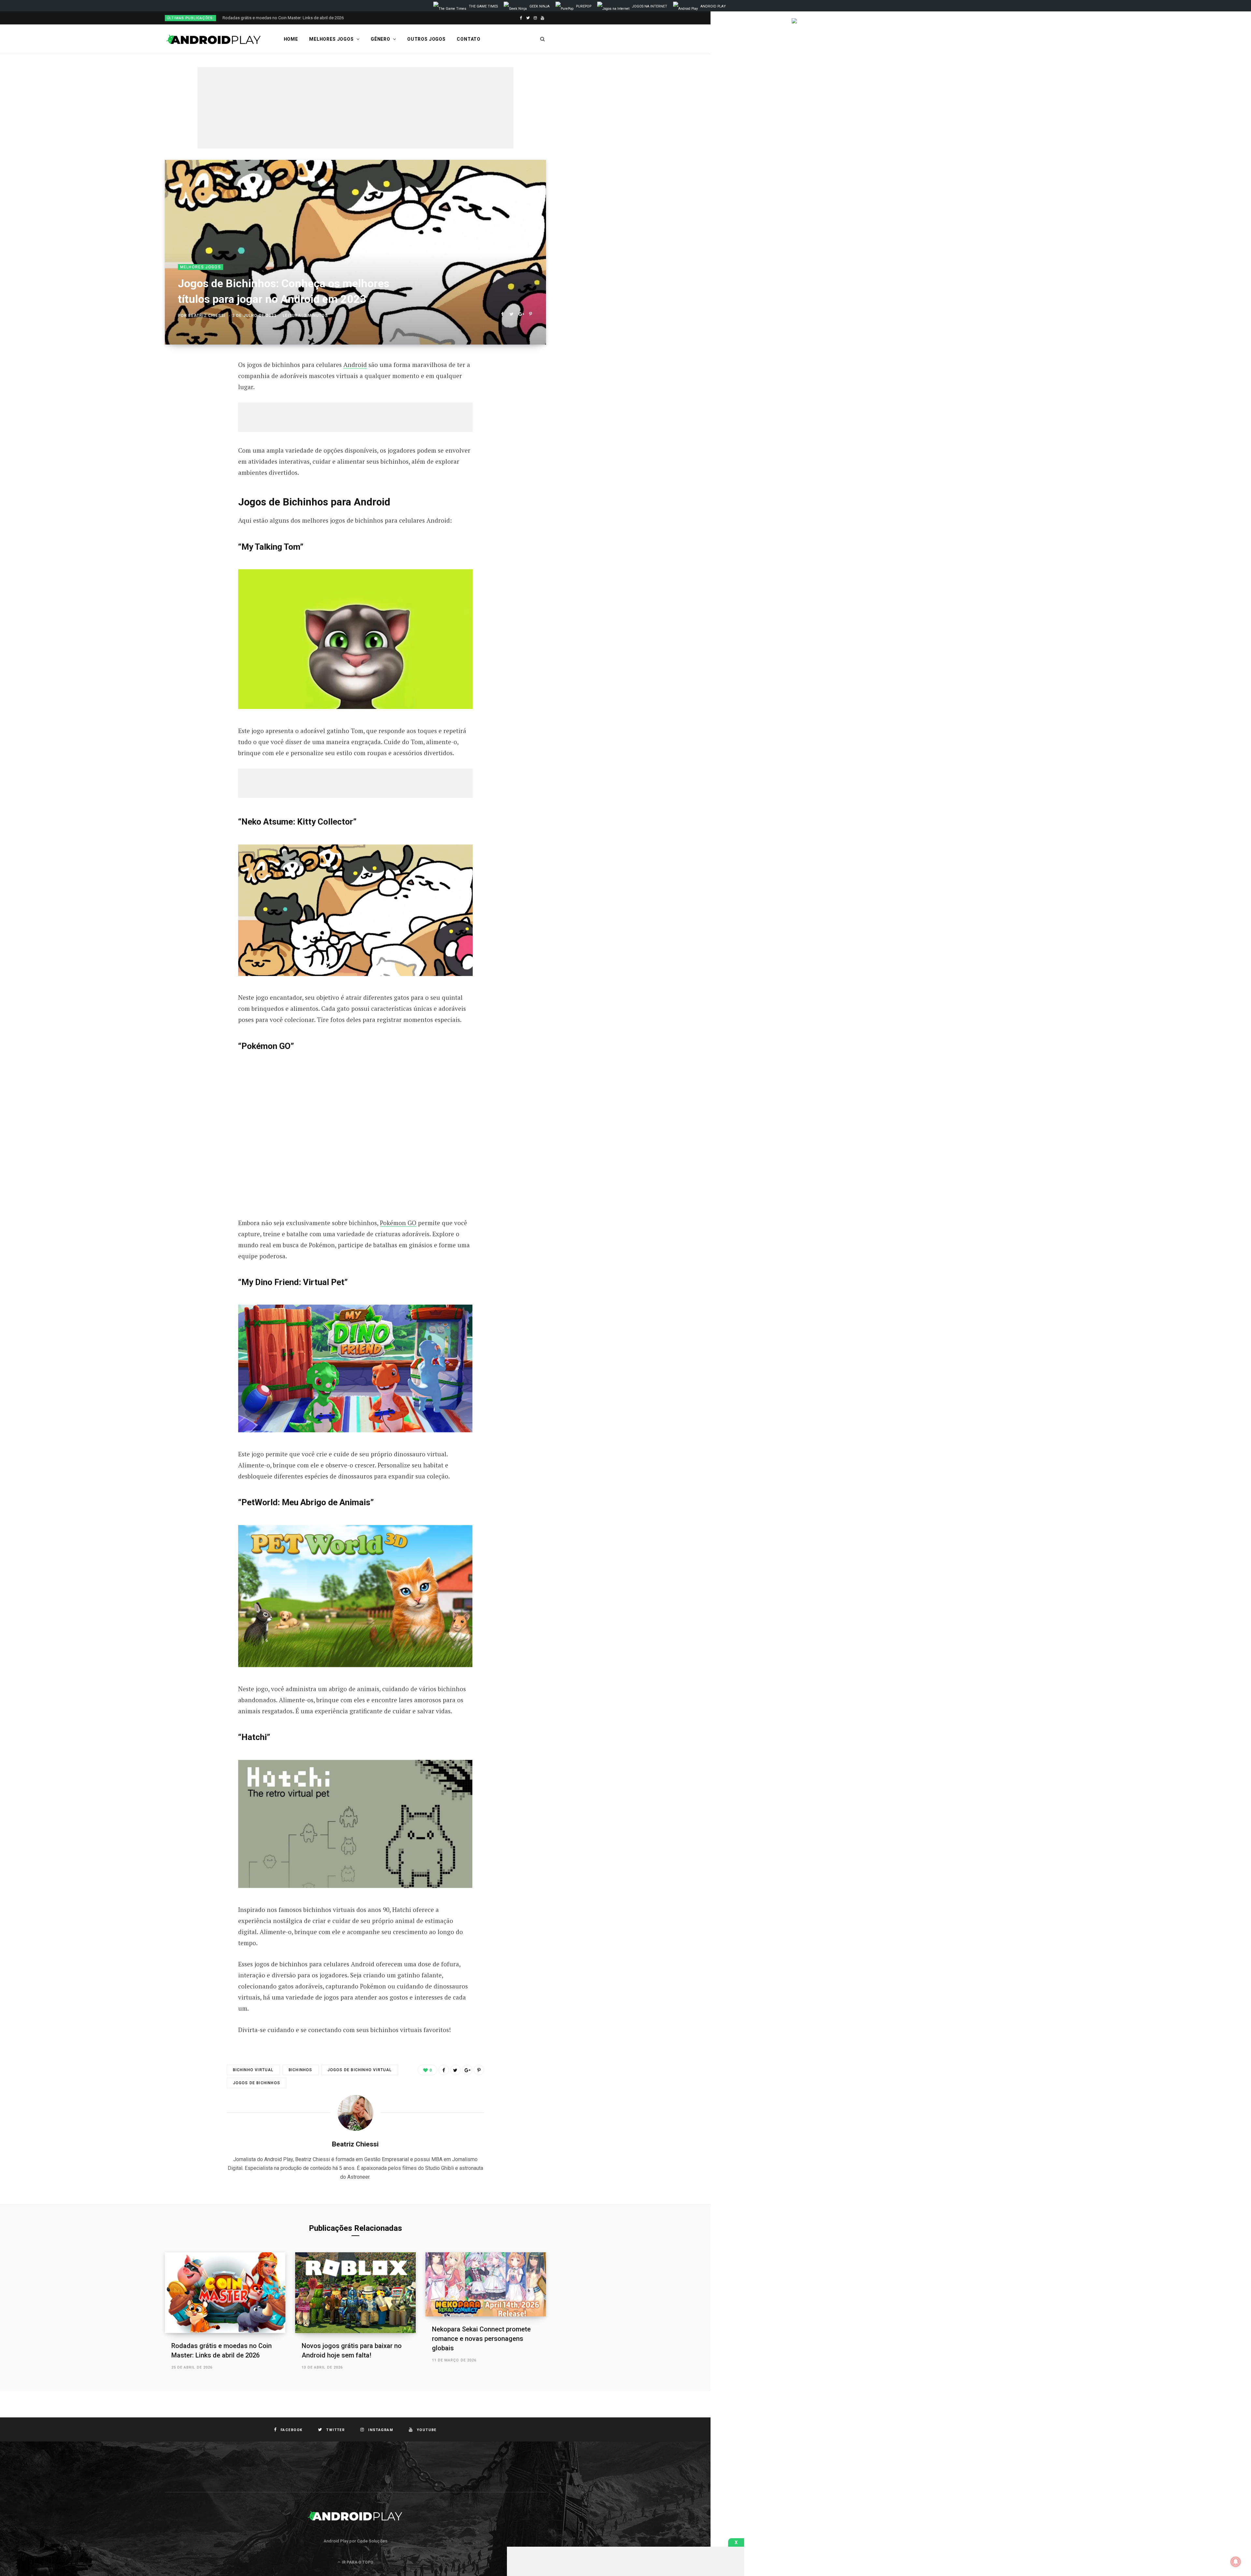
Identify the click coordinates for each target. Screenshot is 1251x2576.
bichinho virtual (253, 2070)
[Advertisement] (355, 108)
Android (355, 365)
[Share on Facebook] (502, 314)
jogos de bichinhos (257, 2083)
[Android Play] (214, 39)
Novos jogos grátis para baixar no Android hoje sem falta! (277, 18)
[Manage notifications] (1236, 2562)
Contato (469, 39)
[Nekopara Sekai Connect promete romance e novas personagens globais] (486, 2284)
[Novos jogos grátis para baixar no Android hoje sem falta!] (355, 2293)
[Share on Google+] (521, 314)
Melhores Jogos (331, 39)
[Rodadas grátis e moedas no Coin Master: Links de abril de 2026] (225, 2293)
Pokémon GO (398, 1223)
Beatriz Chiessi (207, 316)
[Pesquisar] (543, 39)
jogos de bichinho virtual (360, 2070)
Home (291, 39)
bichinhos (301, 2070)
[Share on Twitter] (512, 314)
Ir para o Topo (357, 2562)
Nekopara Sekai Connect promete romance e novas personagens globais (481, 2339)
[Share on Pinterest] (531, 314)
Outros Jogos (426, 39)
